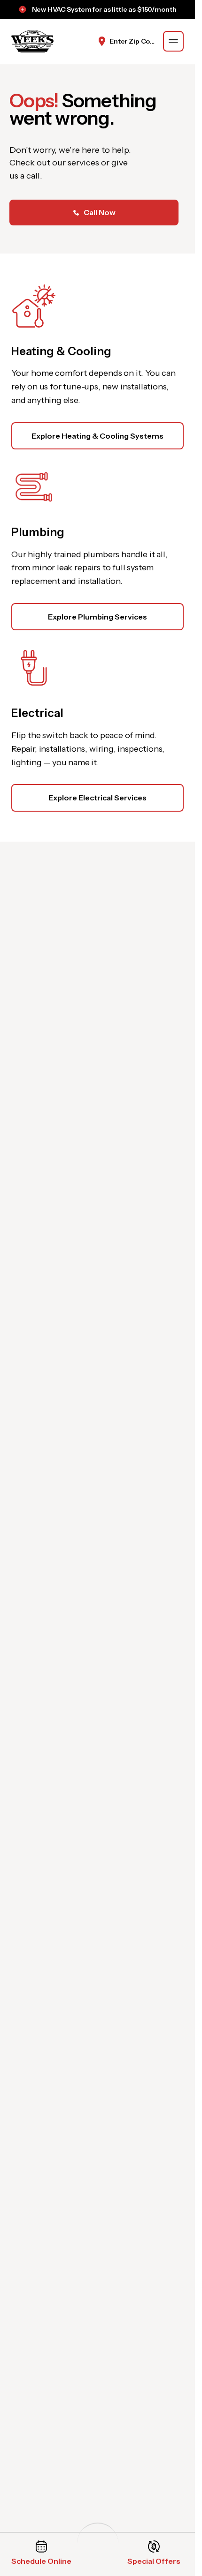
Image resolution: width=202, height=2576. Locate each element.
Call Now (100, 212)
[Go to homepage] (32, 41)
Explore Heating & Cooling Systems (97, 436)
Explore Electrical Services (97, 798)
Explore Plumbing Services (97, 617)
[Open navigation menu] (173, 41)
